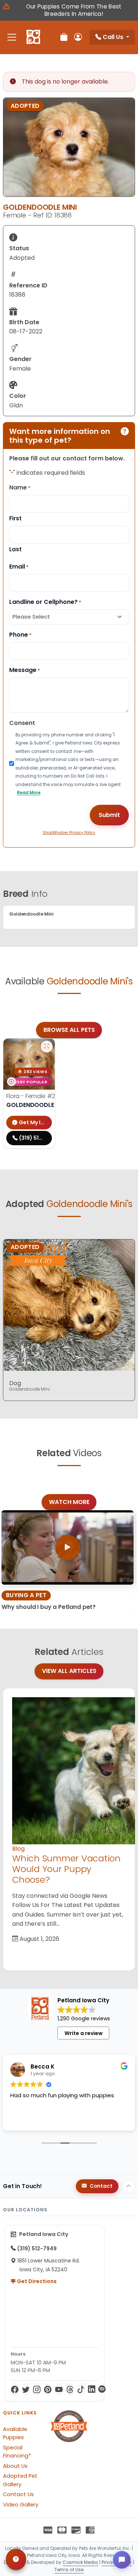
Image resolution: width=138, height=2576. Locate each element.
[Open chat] (122, 2560)
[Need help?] (16, 2559)
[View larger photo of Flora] (47, 1047)
